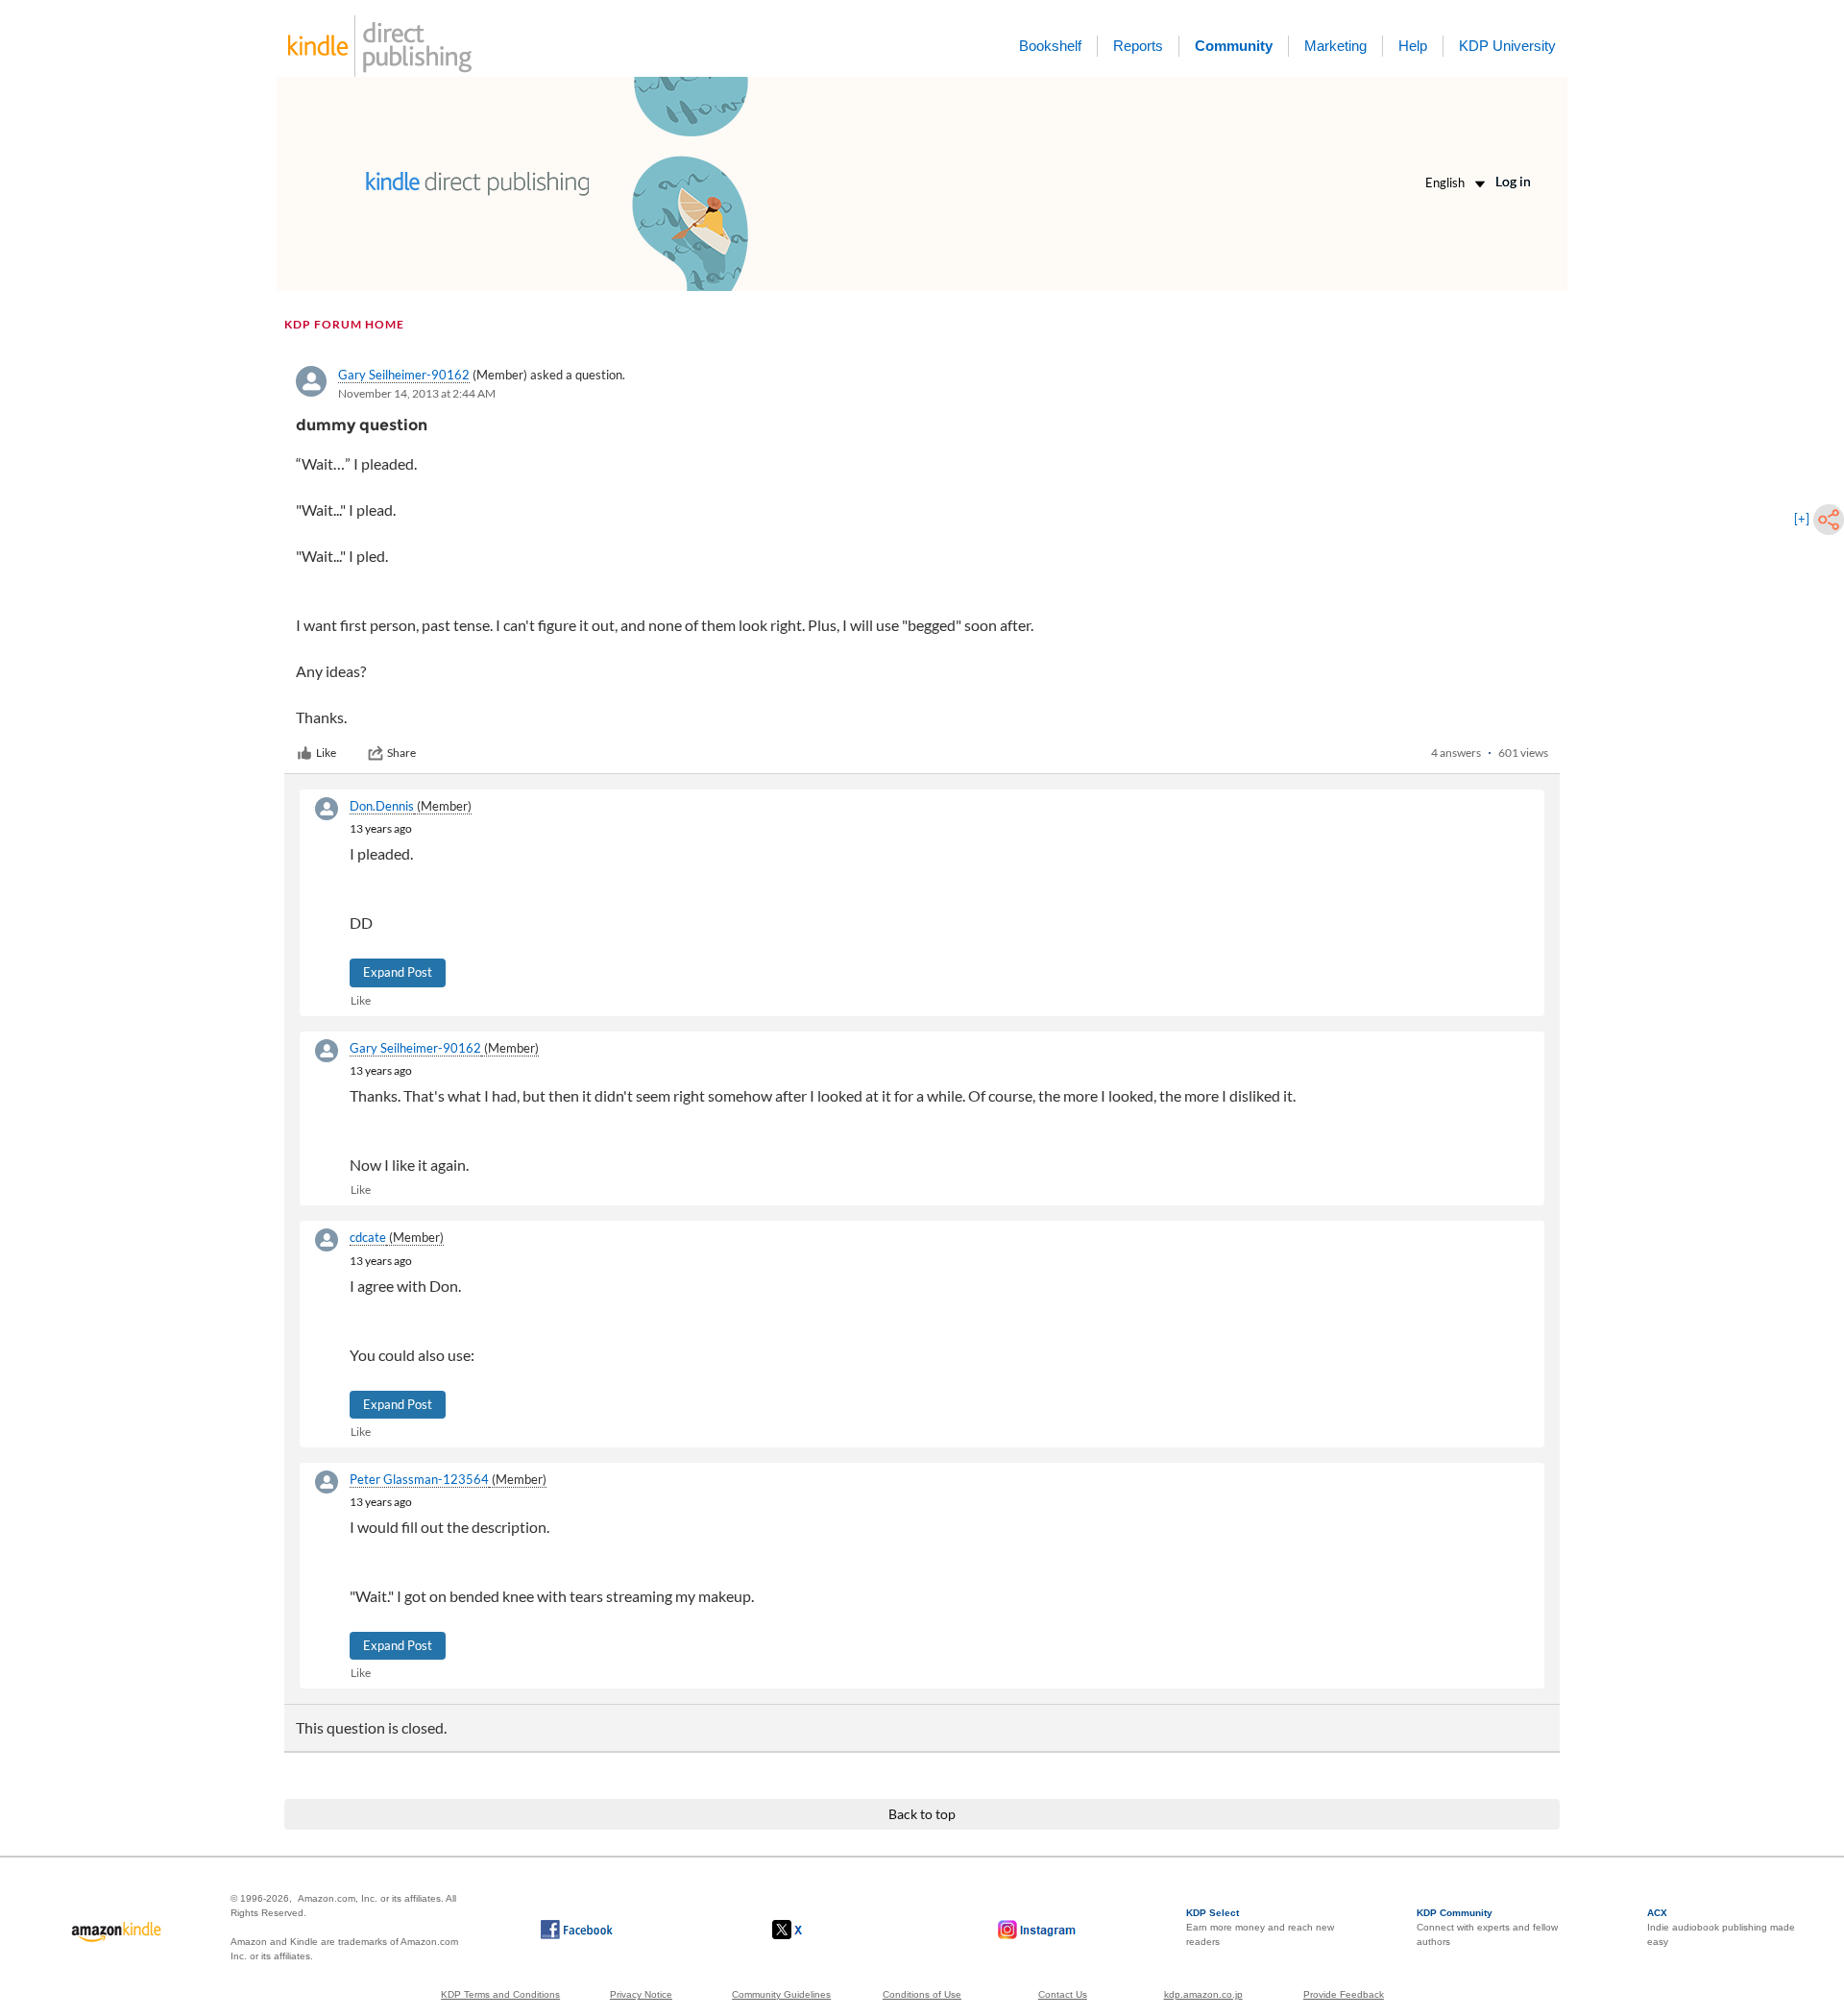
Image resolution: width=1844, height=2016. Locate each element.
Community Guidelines (781, 1994)
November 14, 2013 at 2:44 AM (417, 393)
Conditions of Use (922, 1994)
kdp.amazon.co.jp (1203, 1994)
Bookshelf (1050, 46)
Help (1413, 46)
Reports (1138, 46)
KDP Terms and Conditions (500, 1994)
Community (1234, 46)
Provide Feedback (1344, 1994)
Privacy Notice (641, 1994)
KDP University (1507, 46)
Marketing (1335, 46)
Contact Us (1063, 1994)
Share (401, 753)
